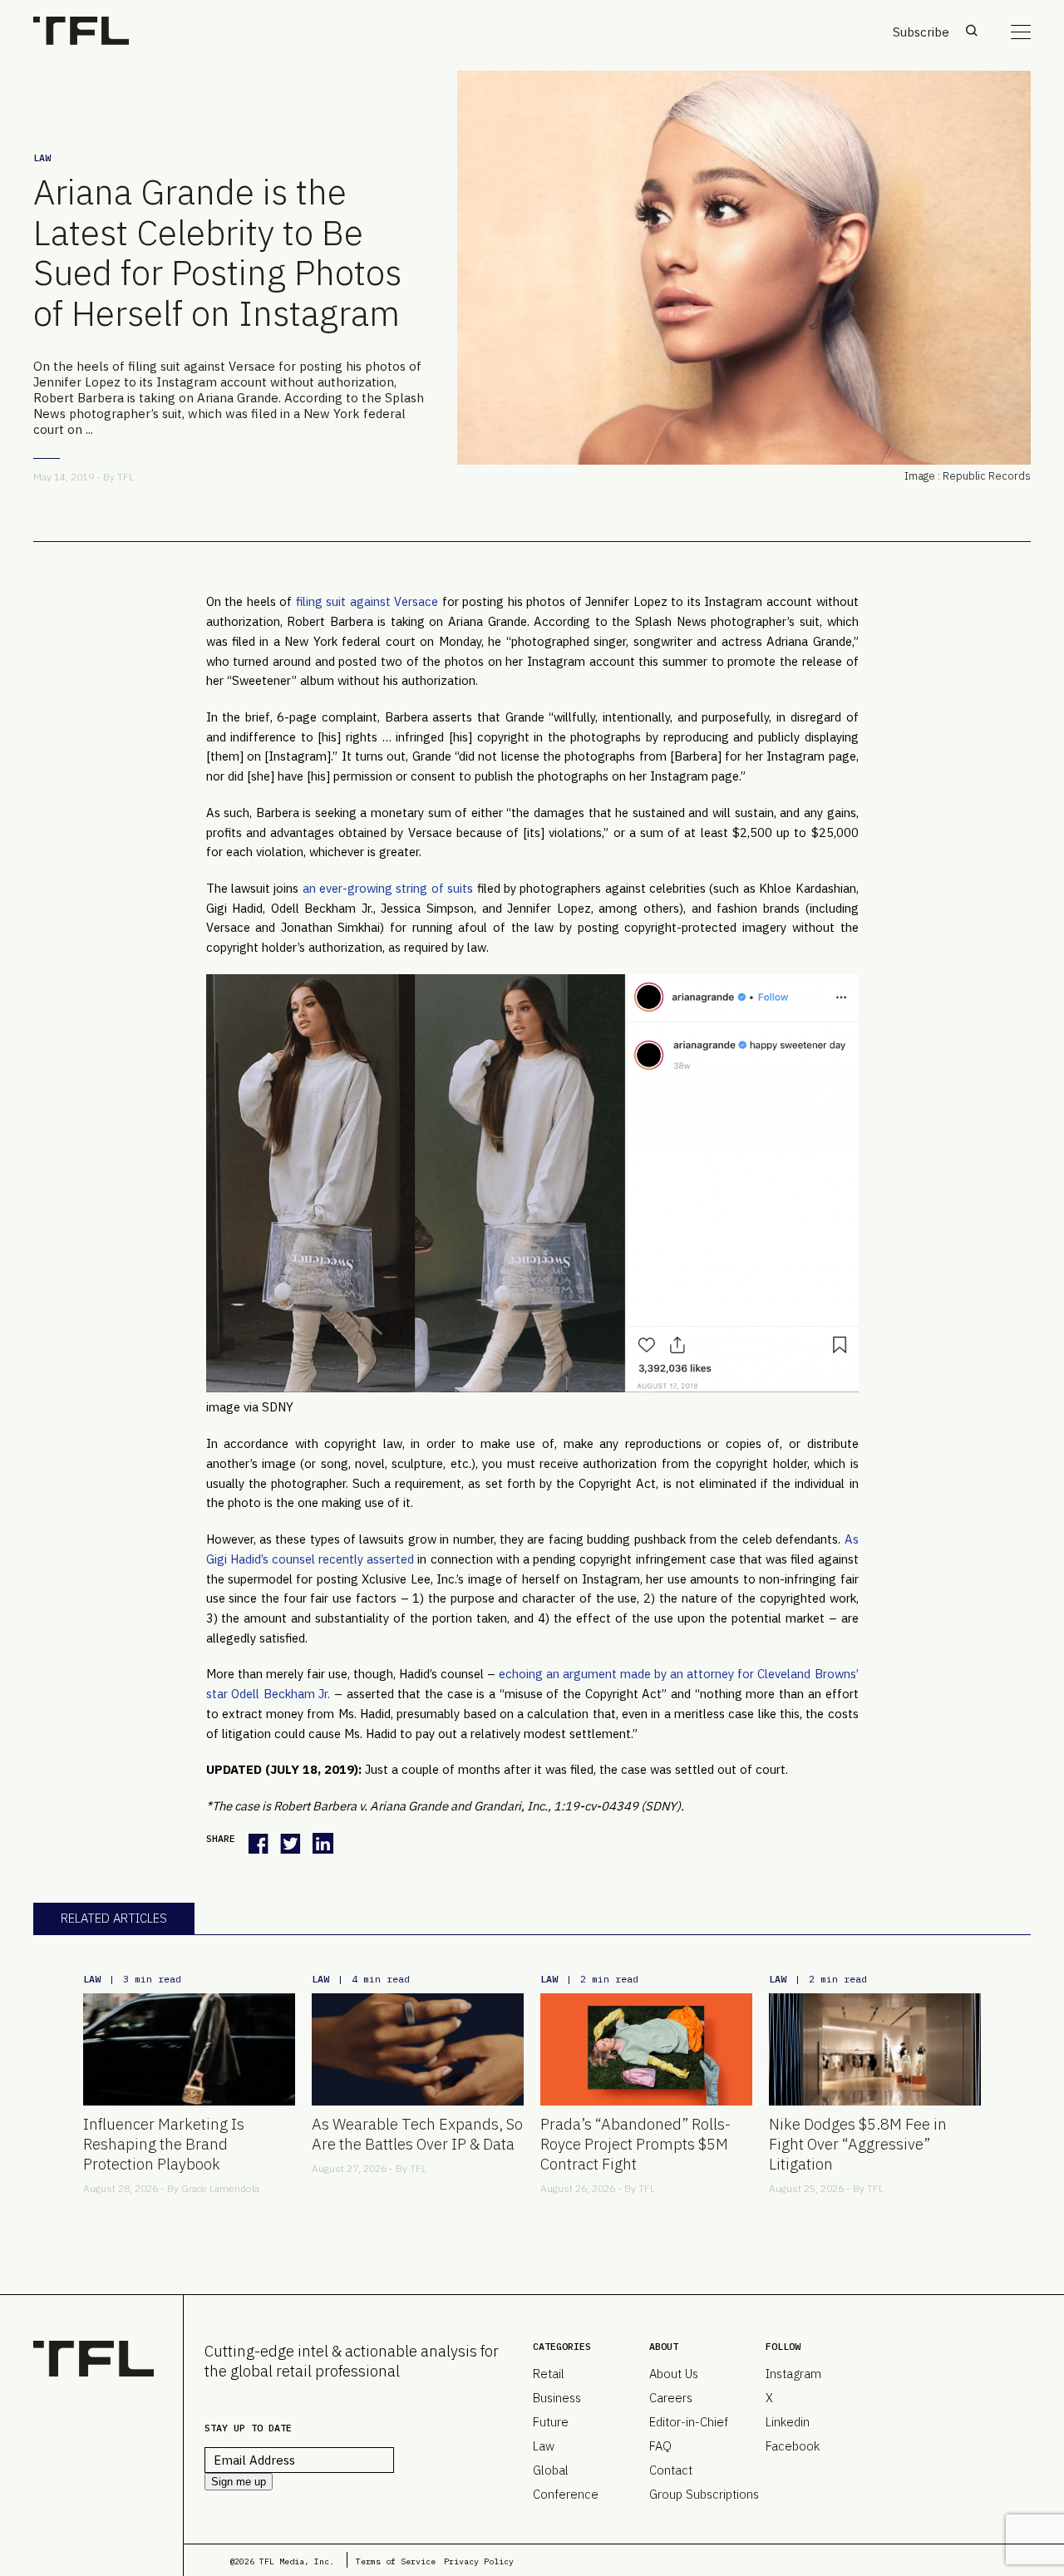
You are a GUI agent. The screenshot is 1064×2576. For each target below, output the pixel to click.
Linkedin (788, 2422)
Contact (671, 2470)
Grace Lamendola (220, 2188)
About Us (674, 2374)
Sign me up (239, 2482)
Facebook (793, 2446)
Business (557, 2398)
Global (551, 2470)
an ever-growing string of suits (388, 888)
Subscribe (921, 32)
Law (42, 158)
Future (551, 2422)
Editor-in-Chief (689, 2422)
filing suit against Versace (367, 601)
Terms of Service (396, 2561)
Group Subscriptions (704, 2494)
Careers (671, 2398)
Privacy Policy (479, 2561)
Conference (566, 2494)
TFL (126, 477)
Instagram (793, 2374)
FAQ (660, 2446)
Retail (549, 2374)
